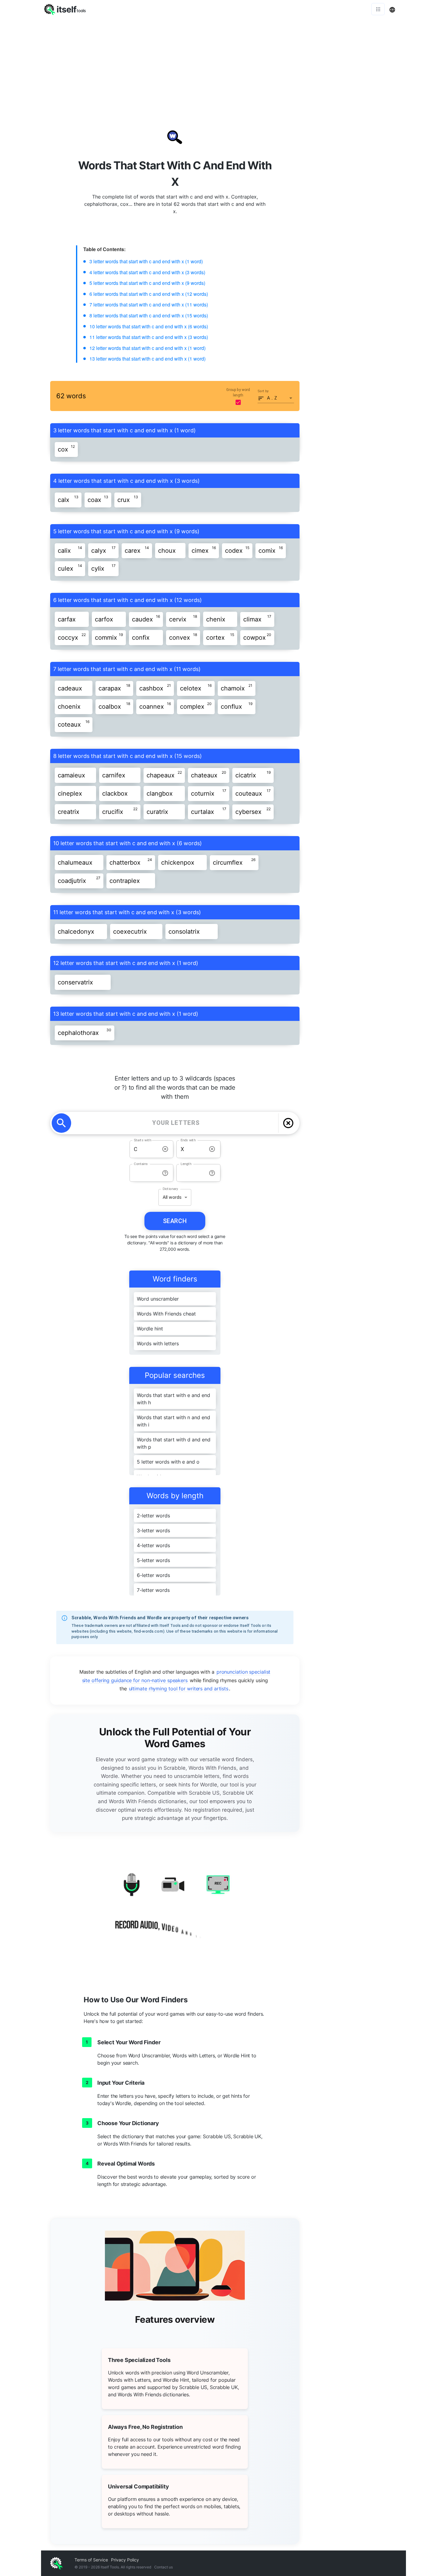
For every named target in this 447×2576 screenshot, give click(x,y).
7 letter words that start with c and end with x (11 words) (149, 304)
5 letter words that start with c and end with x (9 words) (147, 283)
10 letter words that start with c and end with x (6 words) (149, 326)
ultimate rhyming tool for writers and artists (179, 1689)
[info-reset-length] (212, 1173)
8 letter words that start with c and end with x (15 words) (149, 315)
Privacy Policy (125, 2560)
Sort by (263, 391)
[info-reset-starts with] (165, 1149)
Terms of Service (91, 2560)
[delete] (288, 1123)
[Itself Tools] (175, 1908)
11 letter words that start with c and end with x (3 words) (149, 337)
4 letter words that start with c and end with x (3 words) (147, 272)
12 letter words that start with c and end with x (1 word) (147, 348)
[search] (61, 1123)
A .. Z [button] (272, 398)
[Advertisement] (223, 64)
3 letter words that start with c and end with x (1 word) (146, 261)
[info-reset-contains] (165, 1173)
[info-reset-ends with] (212, 1149)
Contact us (163, 2567)
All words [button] (172, 1197)
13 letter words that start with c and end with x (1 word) (147, 359)
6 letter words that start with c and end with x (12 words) (149, 294)
